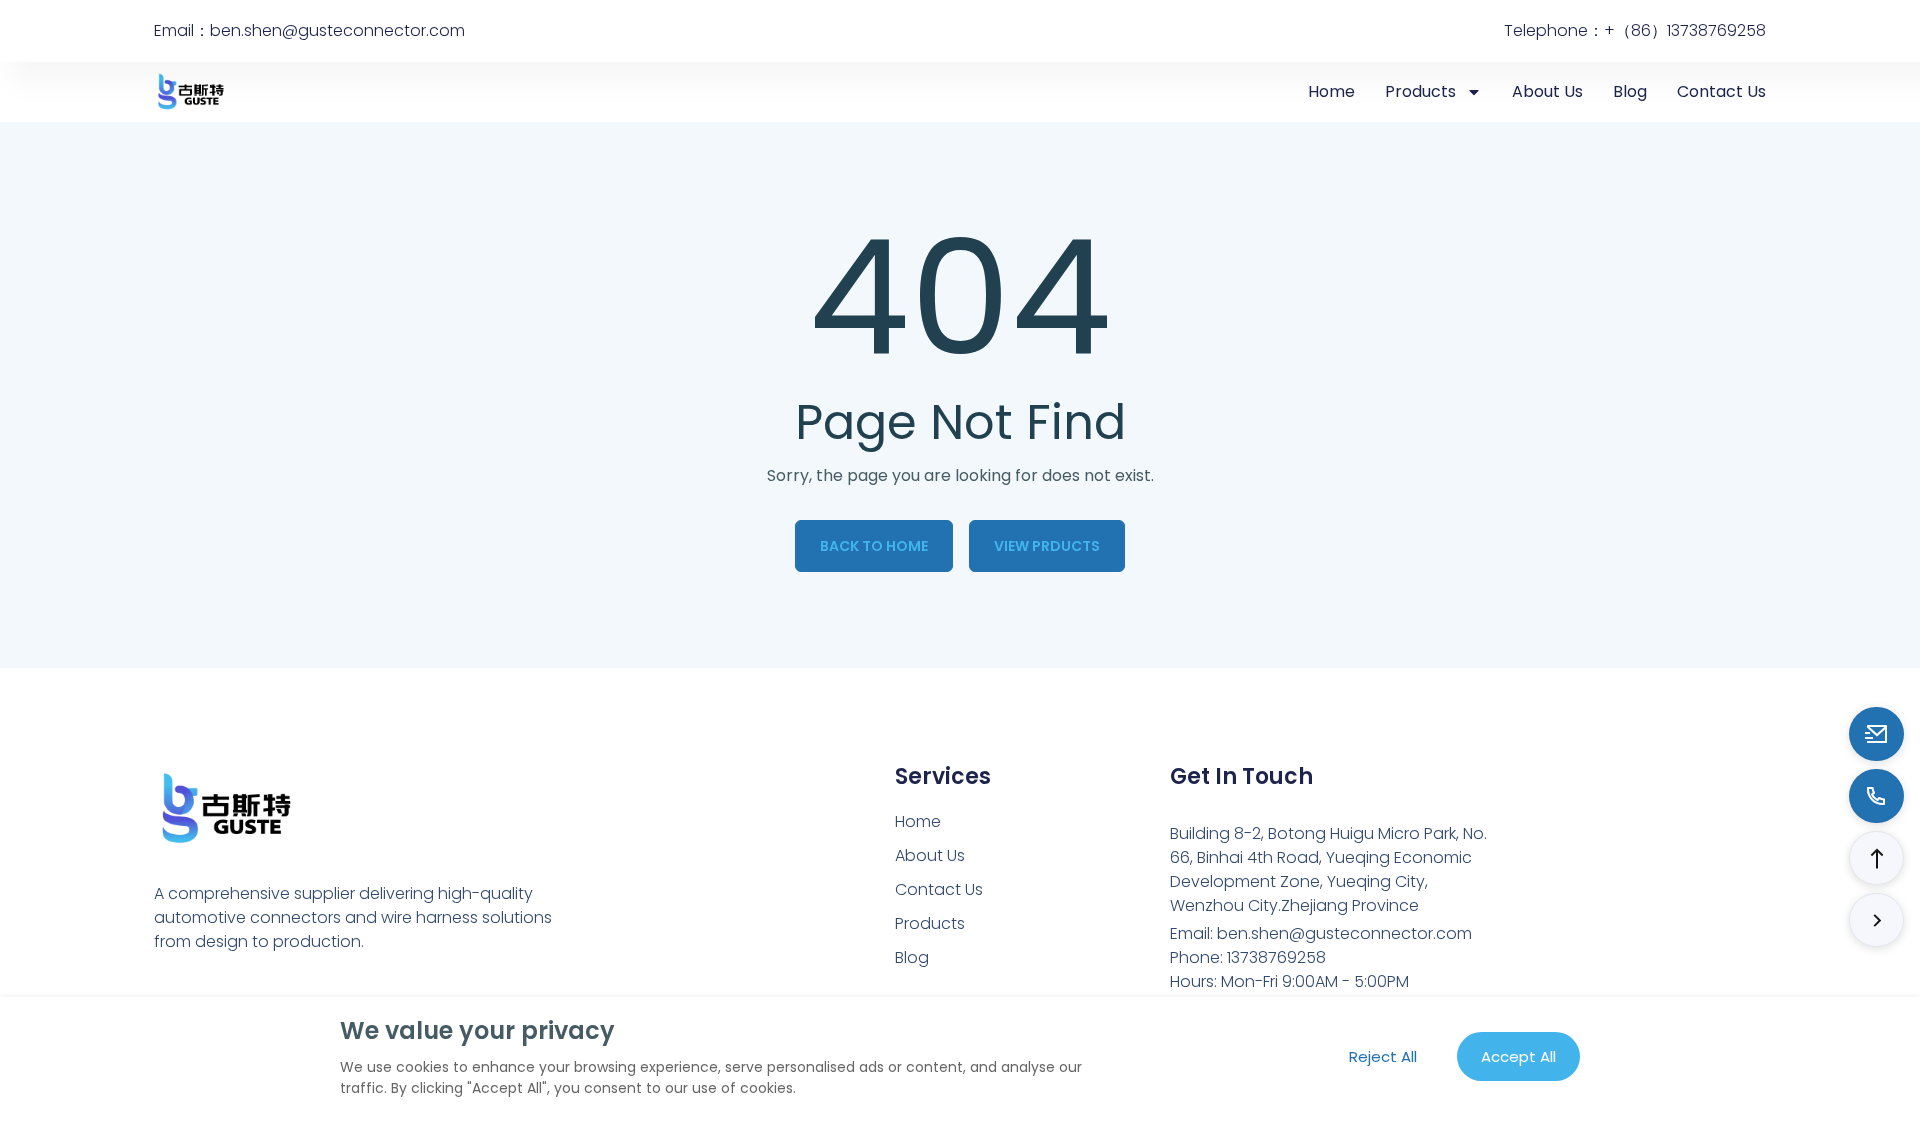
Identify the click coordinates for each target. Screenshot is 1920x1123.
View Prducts (1047, 546)
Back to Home (874, 546)
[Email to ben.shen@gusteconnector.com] (1876, 734)
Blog (1630, 91)
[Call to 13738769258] (1876, 796)
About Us (1547, 91)
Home (1331, 91)
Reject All (1383, 1056)
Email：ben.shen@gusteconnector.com (309, 30)
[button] (1876, 858)
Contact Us (1721, 91)
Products (1420, 91)
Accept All (1518, 1056)
